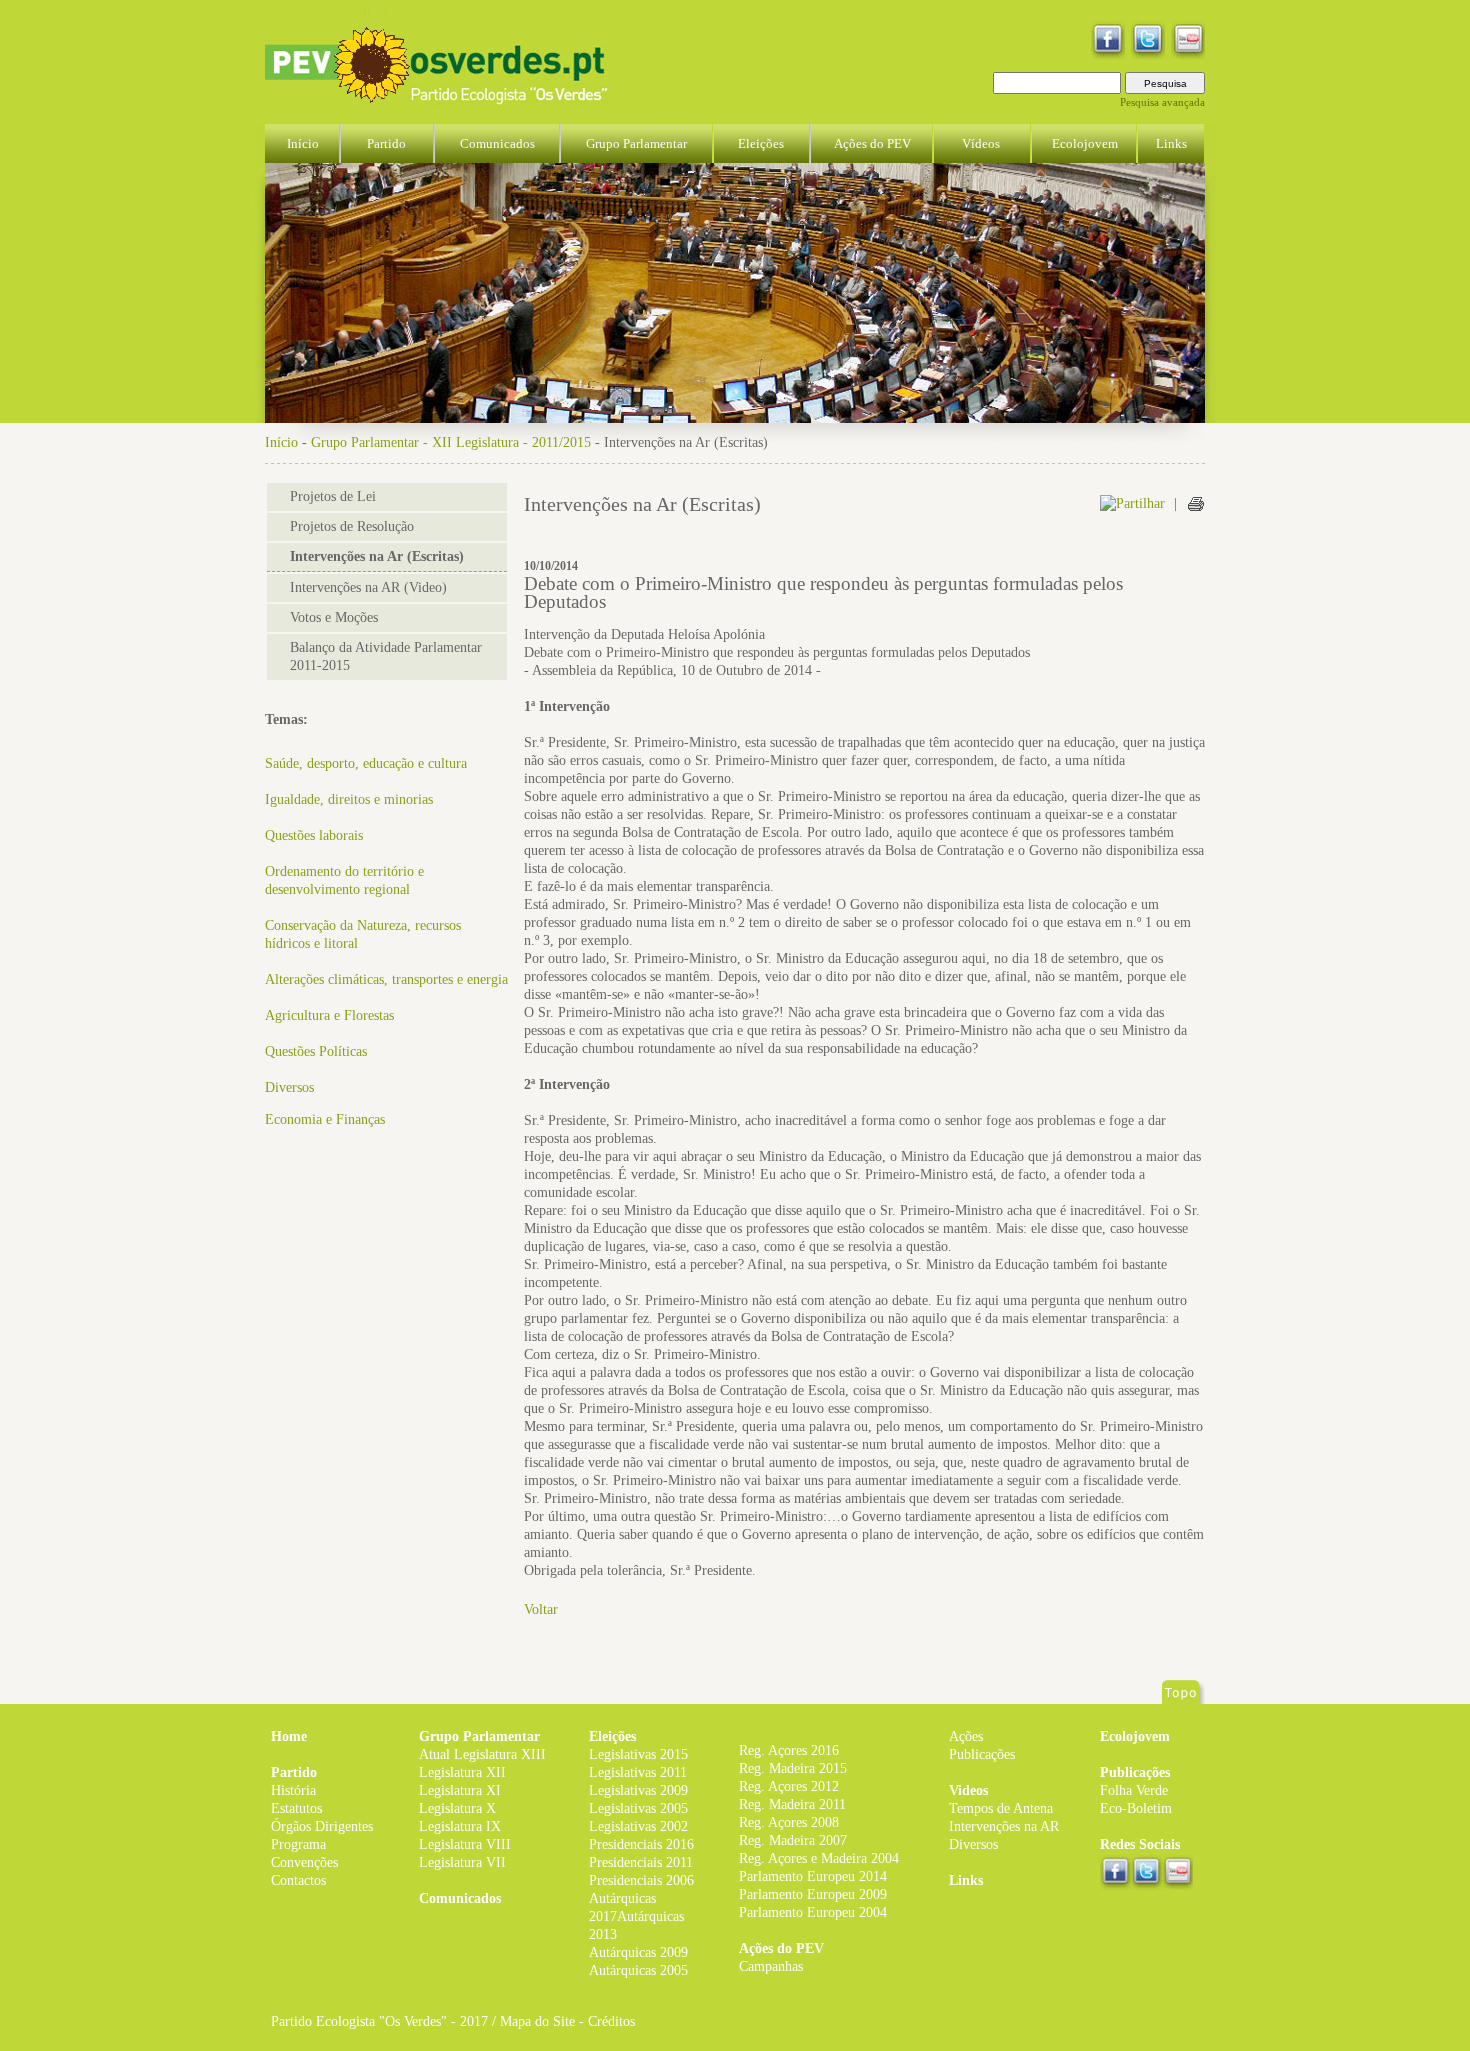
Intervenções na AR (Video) (368, 587)
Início (281, 442)
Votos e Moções (334, 617)
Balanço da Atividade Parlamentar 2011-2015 (386, 656)
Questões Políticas (316, 1051)
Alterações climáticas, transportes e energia (386, 979)
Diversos (289, 1087)
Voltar (541, 1609)
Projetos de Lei (333, 496)
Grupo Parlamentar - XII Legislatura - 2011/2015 (451, 442)
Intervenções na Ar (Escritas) (377, 556)
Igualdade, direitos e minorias (349, 799)
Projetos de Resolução (352, 526)
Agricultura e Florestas (329, 1015)
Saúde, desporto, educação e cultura (366, 763)
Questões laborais (314, 835)
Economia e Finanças (325, 1119)
